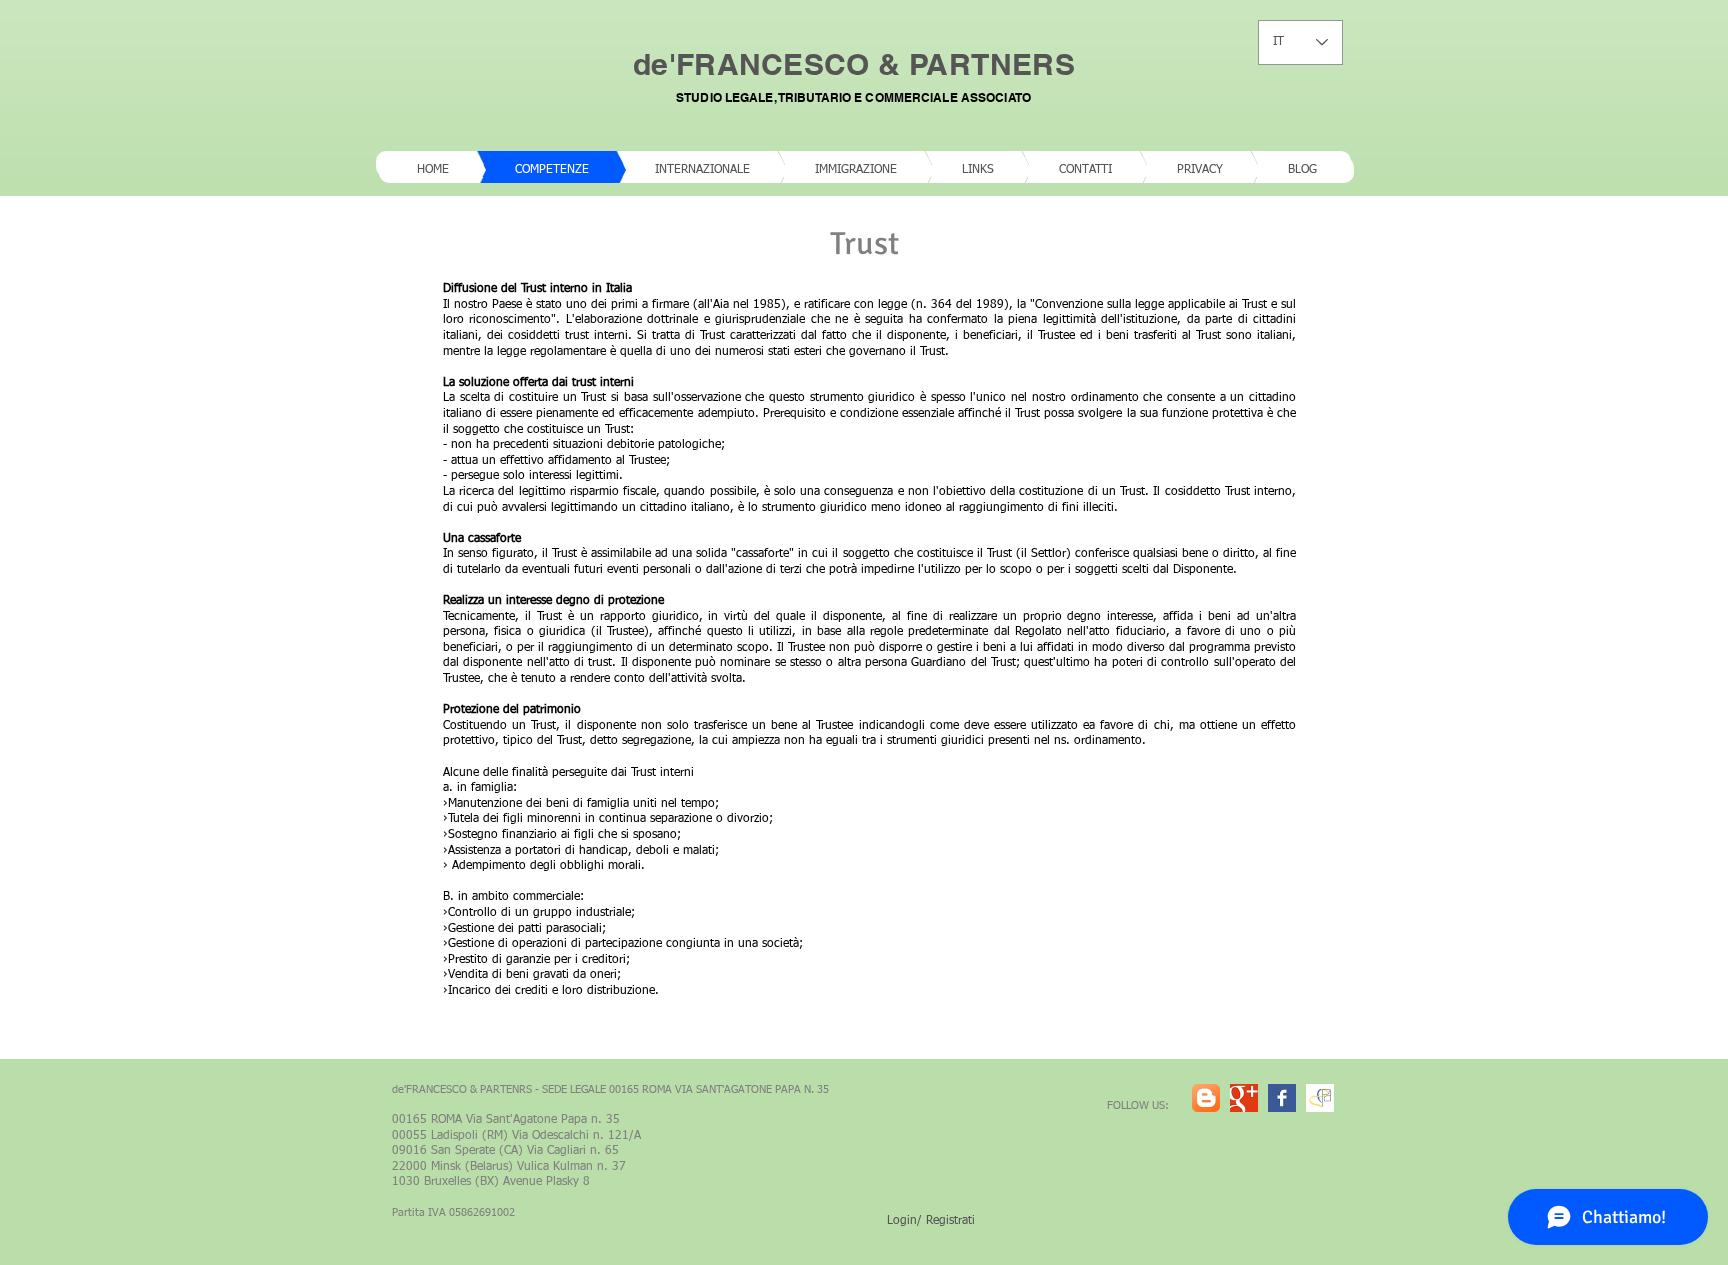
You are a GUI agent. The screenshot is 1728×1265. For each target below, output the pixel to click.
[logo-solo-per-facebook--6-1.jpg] (1320, 1098)
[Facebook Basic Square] (1282, 1098)
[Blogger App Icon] (1206, 1098)
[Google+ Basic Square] (1244, 1098)
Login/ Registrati (931, 1221)
